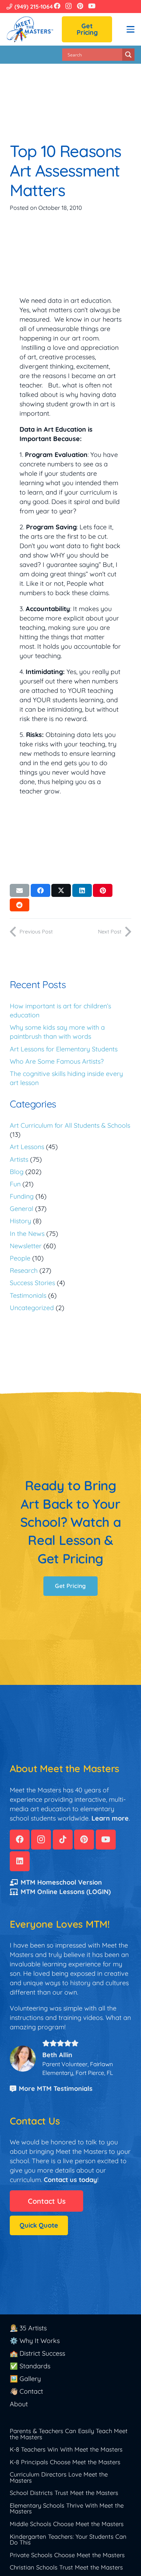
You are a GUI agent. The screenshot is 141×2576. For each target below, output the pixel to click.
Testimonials (28, 1295)
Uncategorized (32, 1308)
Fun (15, 1184)
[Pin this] (103, 890)
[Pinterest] (80, 6)
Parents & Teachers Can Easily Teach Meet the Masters (69, 2434)
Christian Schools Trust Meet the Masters (66, 2567)
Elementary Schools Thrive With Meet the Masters (67, 2508)
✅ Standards (30, 2366)
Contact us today (70, 2180)
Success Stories (32, 1283)
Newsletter (26, 1246)
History (20, 1221)
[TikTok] (63, 1840)
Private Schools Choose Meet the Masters (67, 2555)
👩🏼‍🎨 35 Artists (28, 2328)
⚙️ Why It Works (35, 2341)
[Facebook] (57, 6)
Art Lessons (27, 1147)
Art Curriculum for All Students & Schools (70, 1125)
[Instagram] (69, 6)
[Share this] (40, 890)
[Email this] (20, 890)
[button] (131, 29)
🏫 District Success (37, 2353)
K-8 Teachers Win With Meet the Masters (66, 2449)
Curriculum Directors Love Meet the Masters (59, 2477)
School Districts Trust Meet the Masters (64, 2493)
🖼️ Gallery (25, 2379)
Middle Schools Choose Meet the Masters (67, 2524)
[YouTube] (92, 6)
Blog (17, 1172)
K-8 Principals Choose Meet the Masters (65, 2462)
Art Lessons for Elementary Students (64, 1049)
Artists (19, 1159)
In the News (27, 1234)
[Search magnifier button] (128, 55)
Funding (22, 1196)
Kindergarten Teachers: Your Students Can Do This (68, 2539)
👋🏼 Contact (26, 2391)
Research (24, 1270)
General (22, 1209)
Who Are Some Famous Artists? (57, 1061)
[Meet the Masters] (30, 29)
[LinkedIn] (20, 1861)
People (20, 1258)
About (19, 2404)
